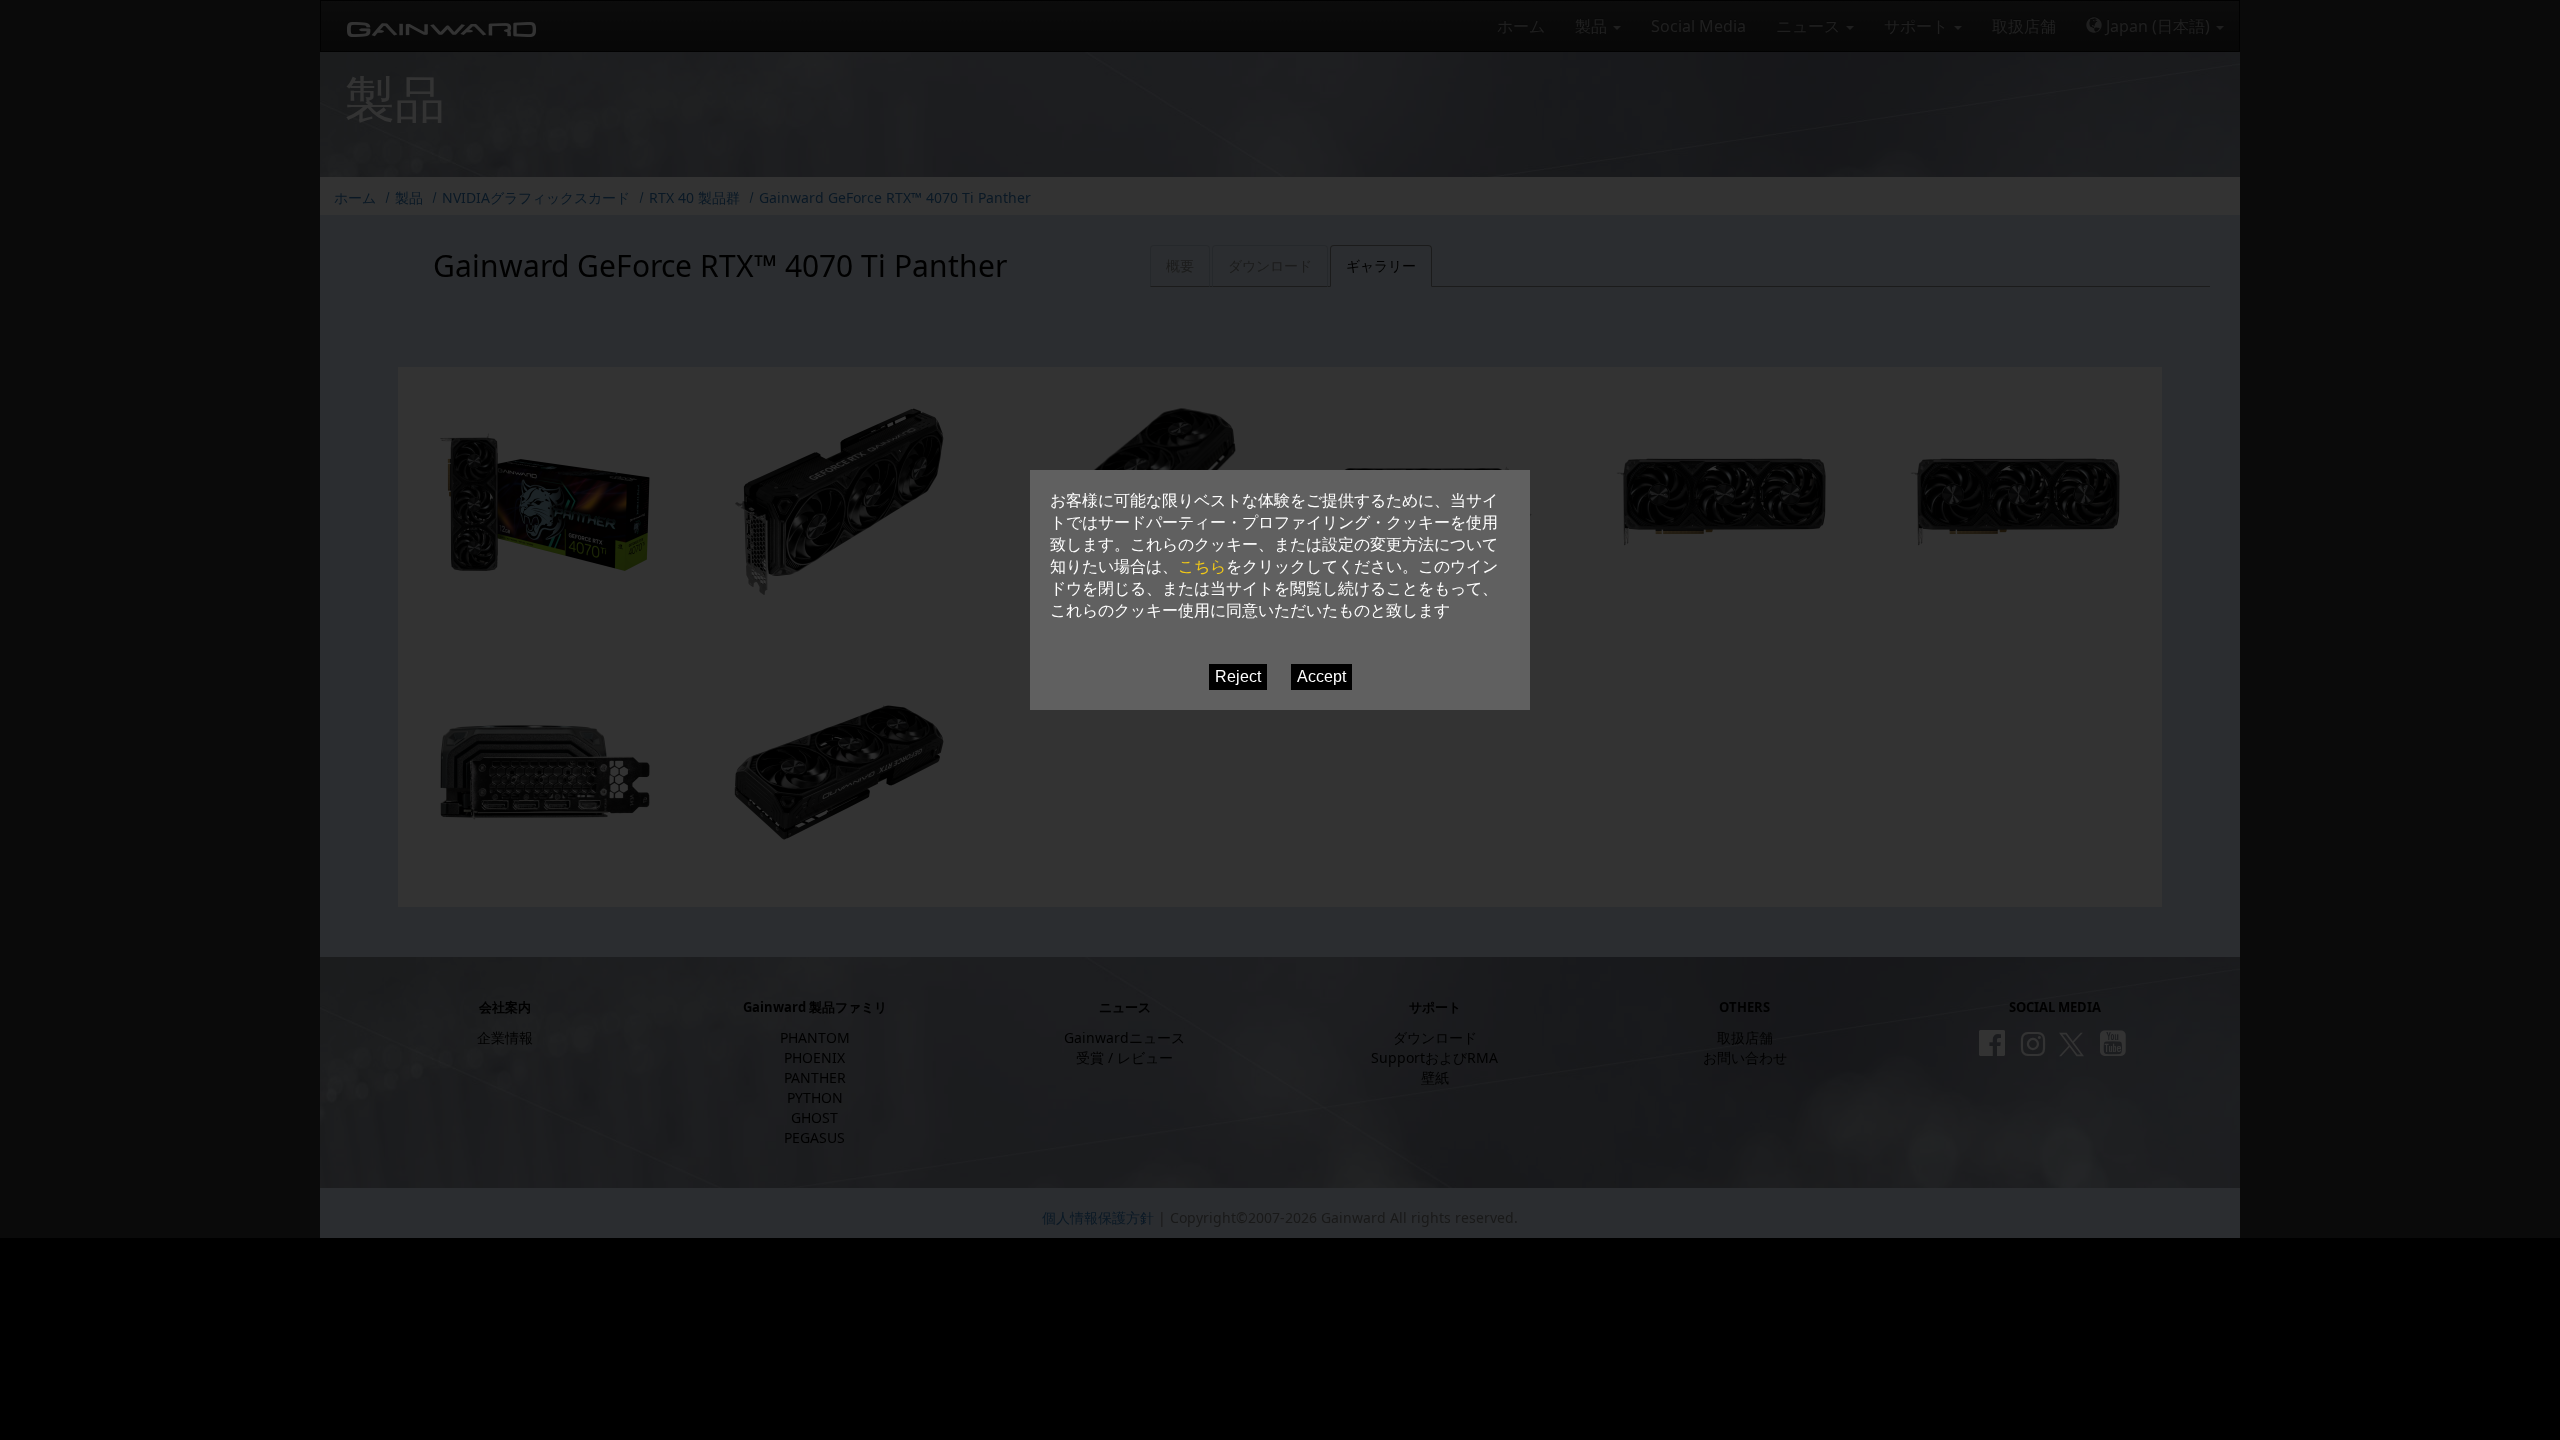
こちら (1202, 566)
